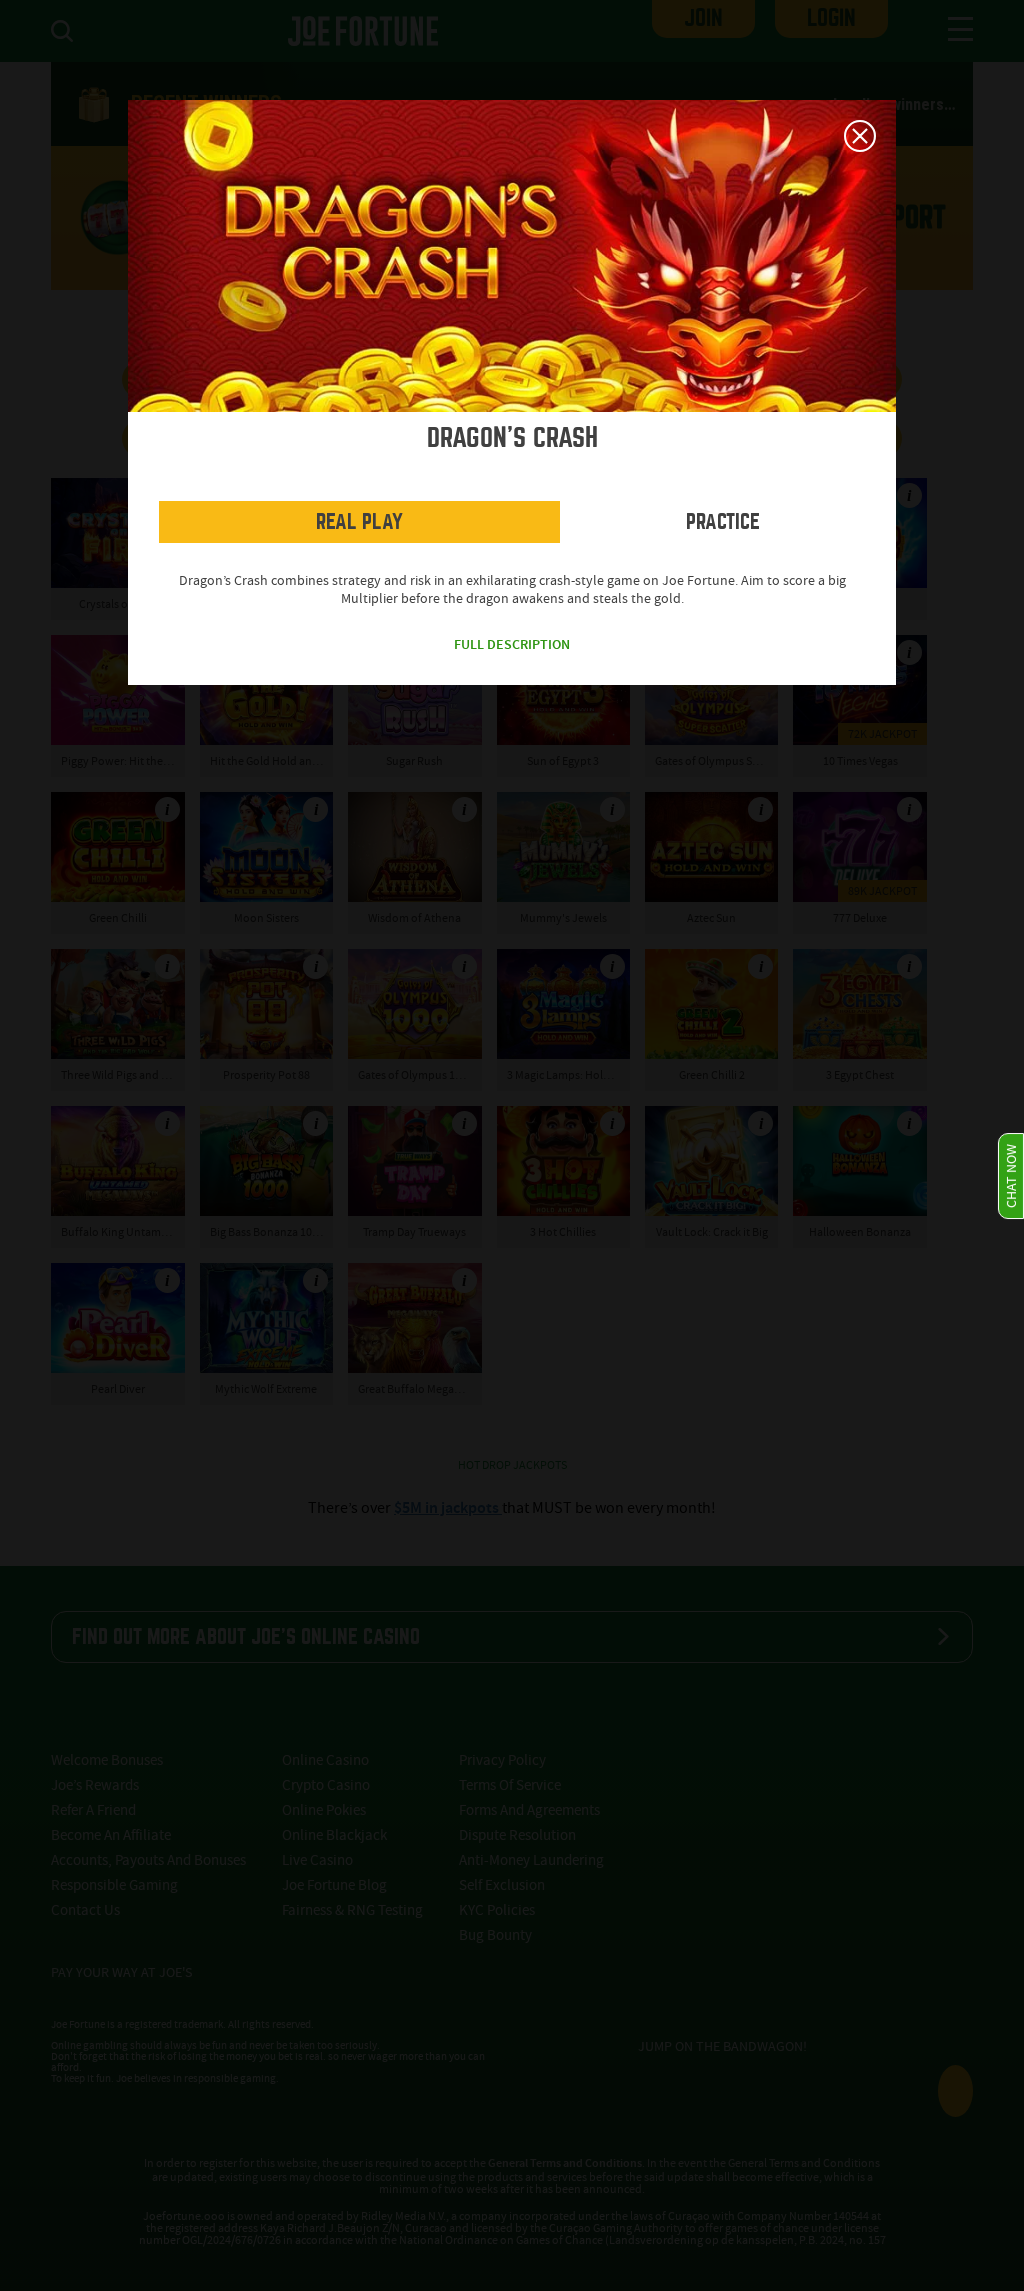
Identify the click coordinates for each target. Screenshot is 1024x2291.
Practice (723, 521)
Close (860, 136)
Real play (359, 521)
